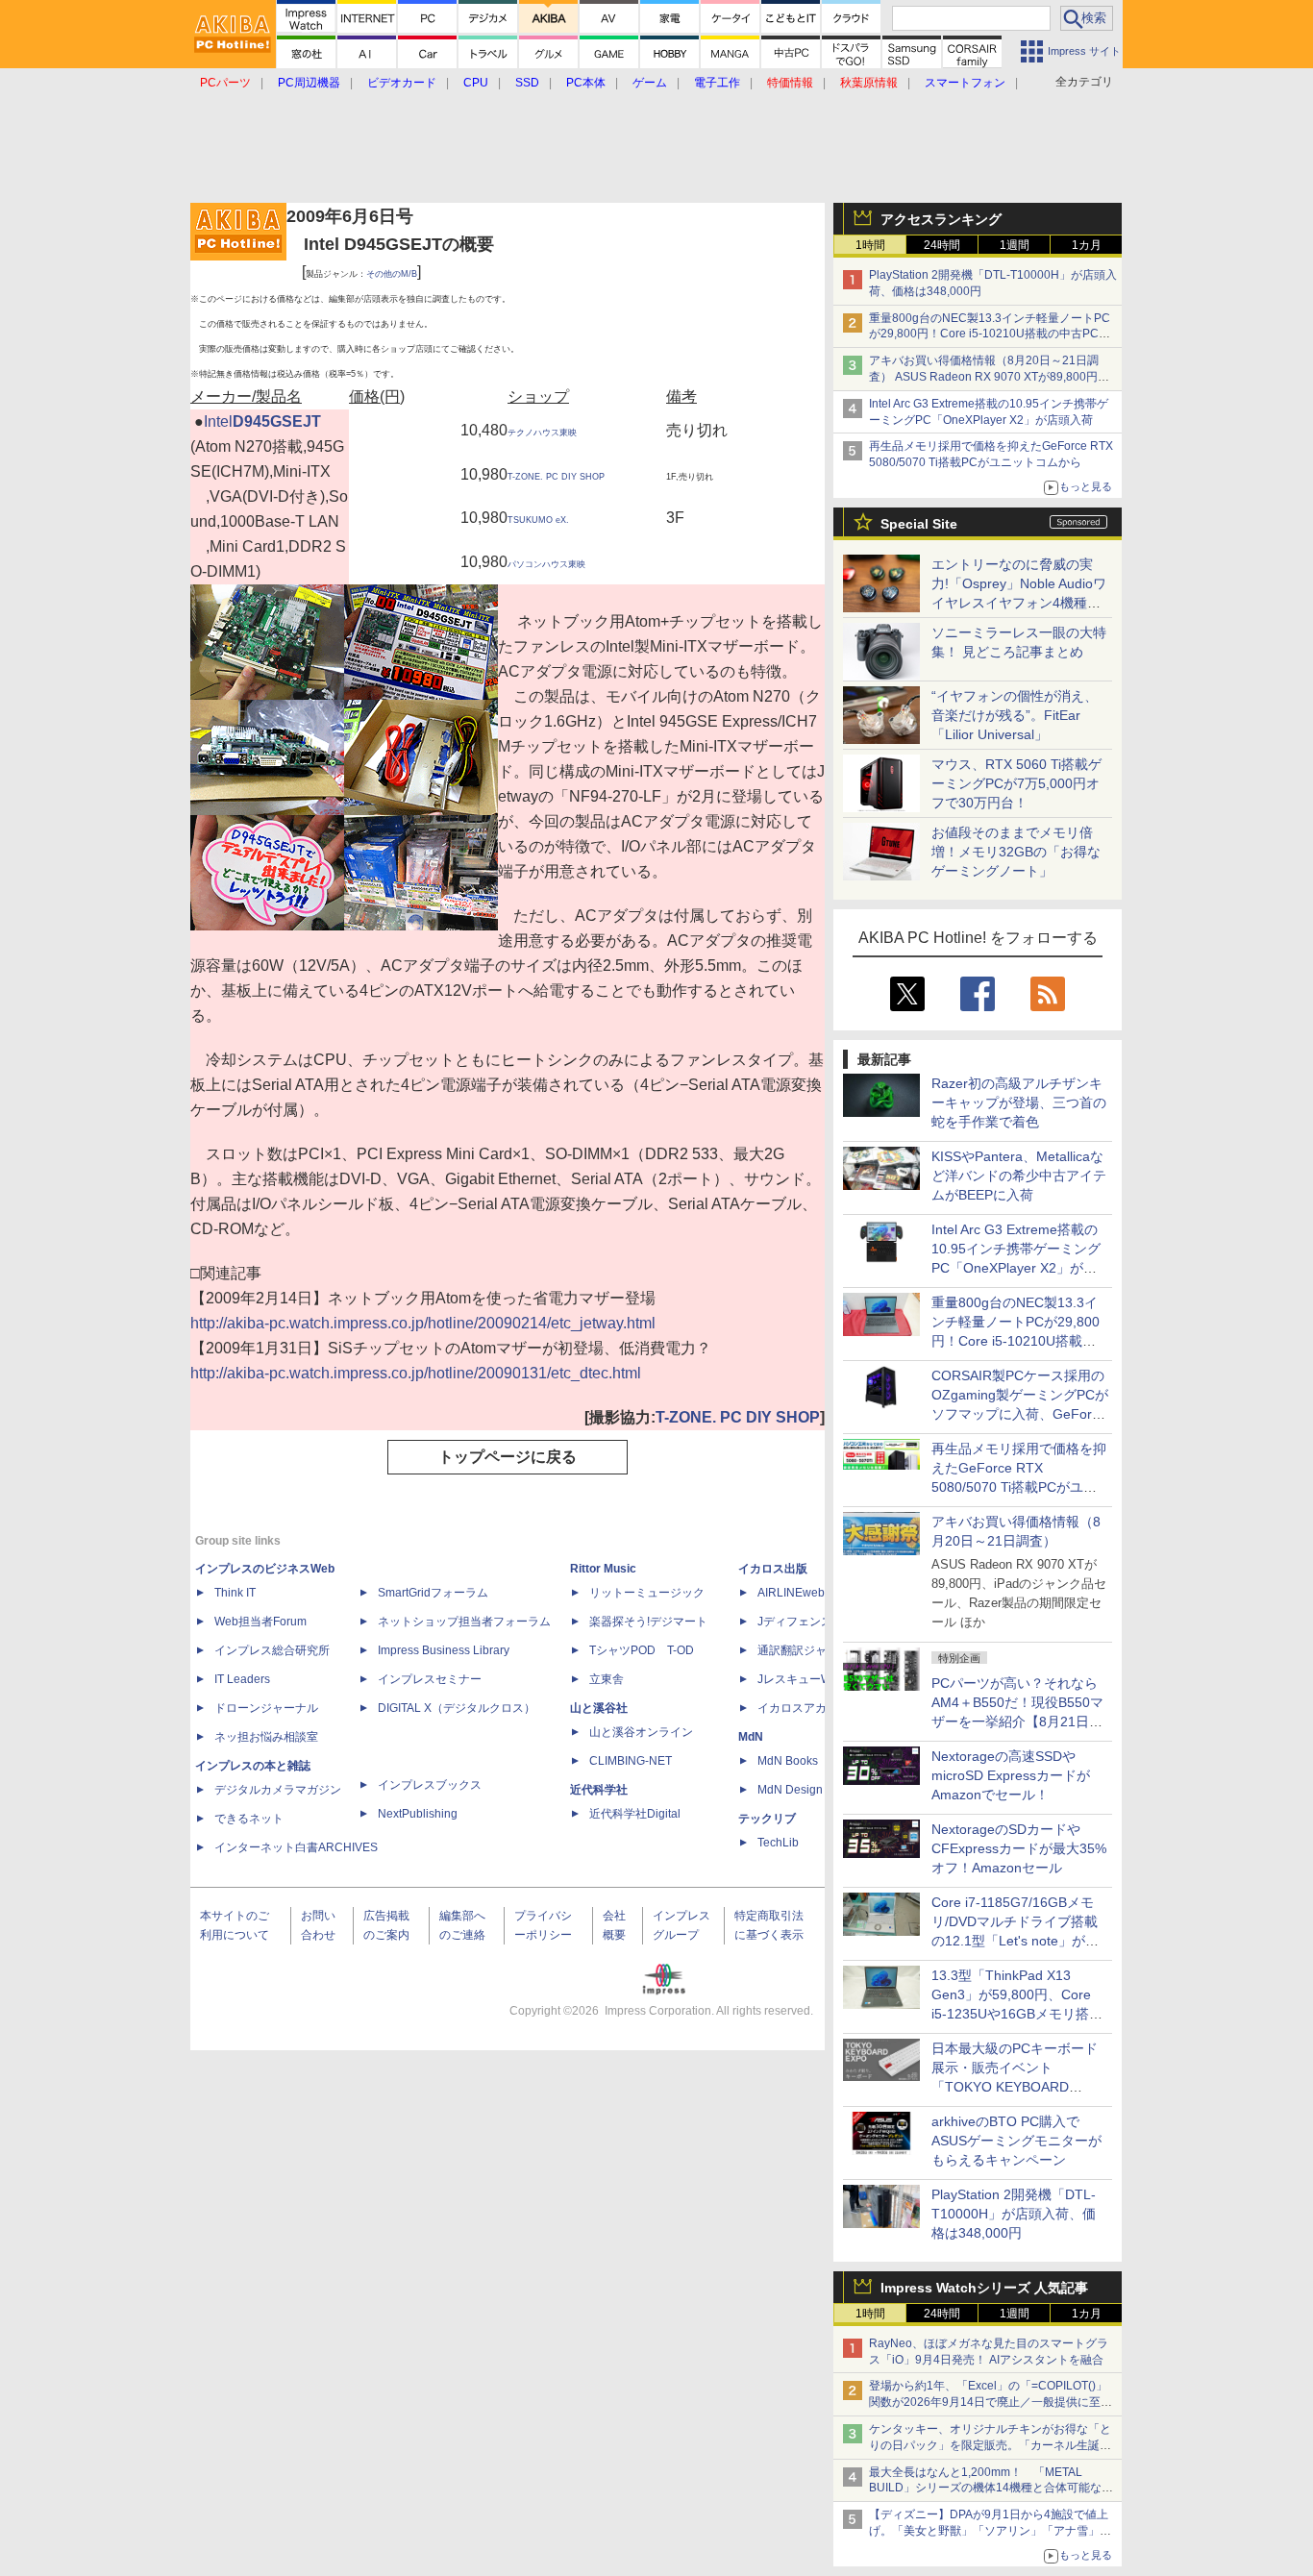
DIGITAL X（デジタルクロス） (457, 1708)
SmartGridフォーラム (433, 1593)
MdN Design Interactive (818, 1790)
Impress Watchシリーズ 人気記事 (984, 2288)
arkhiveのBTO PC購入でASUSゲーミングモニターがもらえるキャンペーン (1016, 2141)
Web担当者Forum (260, 1622)
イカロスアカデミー (809, 1708)
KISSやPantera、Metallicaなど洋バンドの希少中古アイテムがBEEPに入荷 (1019, 1176)
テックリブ (767, 1819)
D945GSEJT (277, 421)
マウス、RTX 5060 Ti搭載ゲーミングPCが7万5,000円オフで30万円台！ (1016, 783)
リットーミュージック (647, 1593)
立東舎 (607, 1679)
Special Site (919, 524)
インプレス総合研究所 (272, 1650)
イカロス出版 (773, 1569)
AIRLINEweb (791, 1593)
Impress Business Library (444, 1650)
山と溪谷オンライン (641, 1732)
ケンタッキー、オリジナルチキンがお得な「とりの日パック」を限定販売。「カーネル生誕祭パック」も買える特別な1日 (990, 2445)
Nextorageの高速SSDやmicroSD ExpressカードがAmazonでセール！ (1011, 1775)
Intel (218, 421)
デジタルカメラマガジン (278, 1790)
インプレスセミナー (430, 1679)
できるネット (249, 1819)
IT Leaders (242, 1679)
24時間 (942, 245)
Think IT (235, 1593)
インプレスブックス (430, 1785)
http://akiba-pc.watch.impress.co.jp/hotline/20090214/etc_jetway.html (423, 1323)
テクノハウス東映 (542, 433)
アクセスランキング (941, 219)
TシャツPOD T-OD (642, 1650)
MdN (751, 1737)
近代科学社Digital (635, 1814)
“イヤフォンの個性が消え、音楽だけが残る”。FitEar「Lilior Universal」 (1015, 715)
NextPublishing (418, 1814)
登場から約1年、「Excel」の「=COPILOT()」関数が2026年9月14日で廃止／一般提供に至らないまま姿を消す (991, 2402)
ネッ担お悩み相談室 (266, 1737)
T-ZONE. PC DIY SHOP (556, 477)
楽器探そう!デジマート (648, 1622)
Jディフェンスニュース (818, 1622)
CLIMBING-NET (631, 1761)
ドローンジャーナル (266, 1708)
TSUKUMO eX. (538, 520)
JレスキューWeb (801, 1679)
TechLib (778, 1843)
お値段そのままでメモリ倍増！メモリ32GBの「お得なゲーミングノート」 (1016, 852)
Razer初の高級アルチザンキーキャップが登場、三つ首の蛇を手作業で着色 (1019, 1102)
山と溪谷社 (599, 1708)
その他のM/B (392, 274)
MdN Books (788, 1761)
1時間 (870, 245)
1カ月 (1087, 245)
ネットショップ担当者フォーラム (464, 1622)
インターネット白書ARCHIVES (296, 1847)
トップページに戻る (508, 1457)
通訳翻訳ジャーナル (809, 1650)
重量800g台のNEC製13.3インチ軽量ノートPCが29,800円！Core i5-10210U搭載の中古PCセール (990, 334)
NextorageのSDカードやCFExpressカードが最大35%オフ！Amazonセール (1019, 1848)
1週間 (1015, 245)
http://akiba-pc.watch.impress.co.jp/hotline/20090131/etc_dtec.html (416, 1373)
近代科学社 (599, 1790)
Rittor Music (603, 1569)
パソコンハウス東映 (546, 564)
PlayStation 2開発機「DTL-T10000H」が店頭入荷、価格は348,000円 (1014, 2214)
